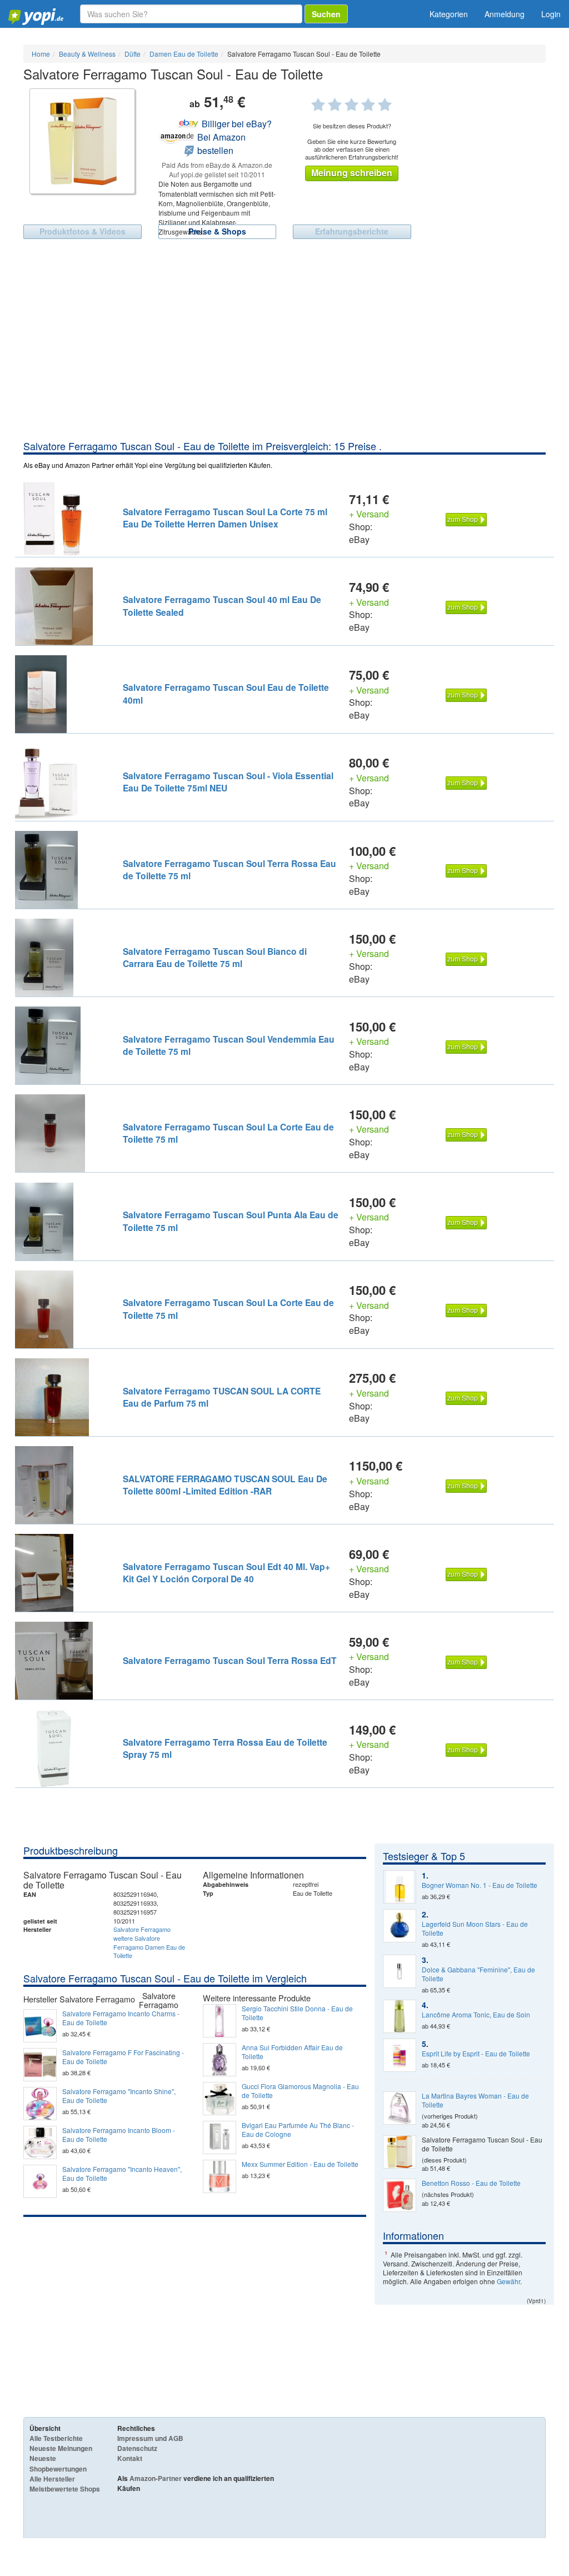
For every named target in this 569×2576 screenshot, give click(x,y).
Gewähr (508, 2281)
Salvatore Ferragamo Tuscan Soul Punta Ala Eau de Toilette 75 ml (231, 1221)
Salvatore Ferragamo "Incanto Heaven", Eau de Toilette (122, 2174)
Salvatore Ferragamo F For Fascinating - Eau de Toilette (123, 2057)
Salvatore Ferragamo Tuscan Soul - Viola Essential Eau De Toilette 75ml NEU (228, 782)
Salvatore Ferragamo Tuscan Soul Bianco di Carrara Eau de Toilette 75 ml (215, 957)
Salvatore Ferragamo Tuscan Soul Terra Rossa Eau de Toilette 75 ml (229, 870)
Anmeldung (505, 14)
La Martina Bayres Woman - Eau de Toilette (475, 2100)
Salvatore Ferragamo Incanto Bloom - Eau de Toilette (119, 2135)
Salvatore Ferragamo (142, 1929)
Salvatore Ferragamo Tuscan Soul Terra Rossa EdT (230, 1660)
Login (551, 14)
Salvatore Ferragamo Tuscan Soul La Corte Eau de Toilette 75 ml (228, 1133)
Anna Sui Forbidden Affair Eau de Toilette (292, 2052)
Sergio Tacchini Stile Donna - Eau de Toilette (297, 2013)
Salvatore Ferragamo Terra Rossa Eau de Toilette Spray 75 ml (225, 1748)
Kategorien (449, 14)
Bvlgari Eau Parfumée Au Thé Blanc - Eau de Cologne (298, 2130)
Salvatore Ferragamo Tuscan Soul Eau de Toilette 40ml (226, 693)
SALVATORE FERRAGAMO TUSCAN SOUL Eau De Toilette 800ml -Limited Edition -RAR (225, 1485)
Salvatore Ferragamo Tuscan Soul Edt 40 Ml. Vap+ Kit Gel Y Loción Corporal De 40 (226, 1573)
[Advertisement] (284, 356)
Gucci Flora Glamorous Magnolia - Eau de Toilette (300, 2091)
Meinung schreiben (352, 173)
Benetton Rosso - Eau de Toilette (471, 2183)
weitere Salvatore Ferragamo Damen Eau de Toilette (149, 1947)
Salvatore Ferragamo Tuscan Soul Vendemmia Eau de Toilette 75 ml (229, 1045)
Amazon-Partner (156, 2478)
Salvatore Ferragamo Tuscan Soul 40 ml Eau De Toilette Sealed (222, 606)
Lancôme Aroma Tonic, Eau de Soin (476, 2015)
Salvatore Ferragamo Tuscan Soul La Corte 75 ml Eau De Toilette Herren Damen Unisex (225, 518)
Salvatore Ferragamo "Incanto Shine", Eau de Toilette (119, 2096)
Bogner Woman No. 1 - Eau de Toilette (480, 1885)
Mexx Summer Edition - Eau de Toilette (300, 2164)
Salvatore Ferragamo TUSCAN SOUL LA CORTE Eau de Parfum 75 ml (222, 1397)
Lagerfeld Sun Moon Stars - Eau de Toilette (475, 1929)
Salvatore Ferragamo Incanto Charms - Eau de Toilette (121, 2018)
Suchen (326, 14)
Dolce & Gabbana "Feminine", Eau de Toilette (478, 1974)
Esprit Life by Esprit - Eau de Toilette (476, 2054)
